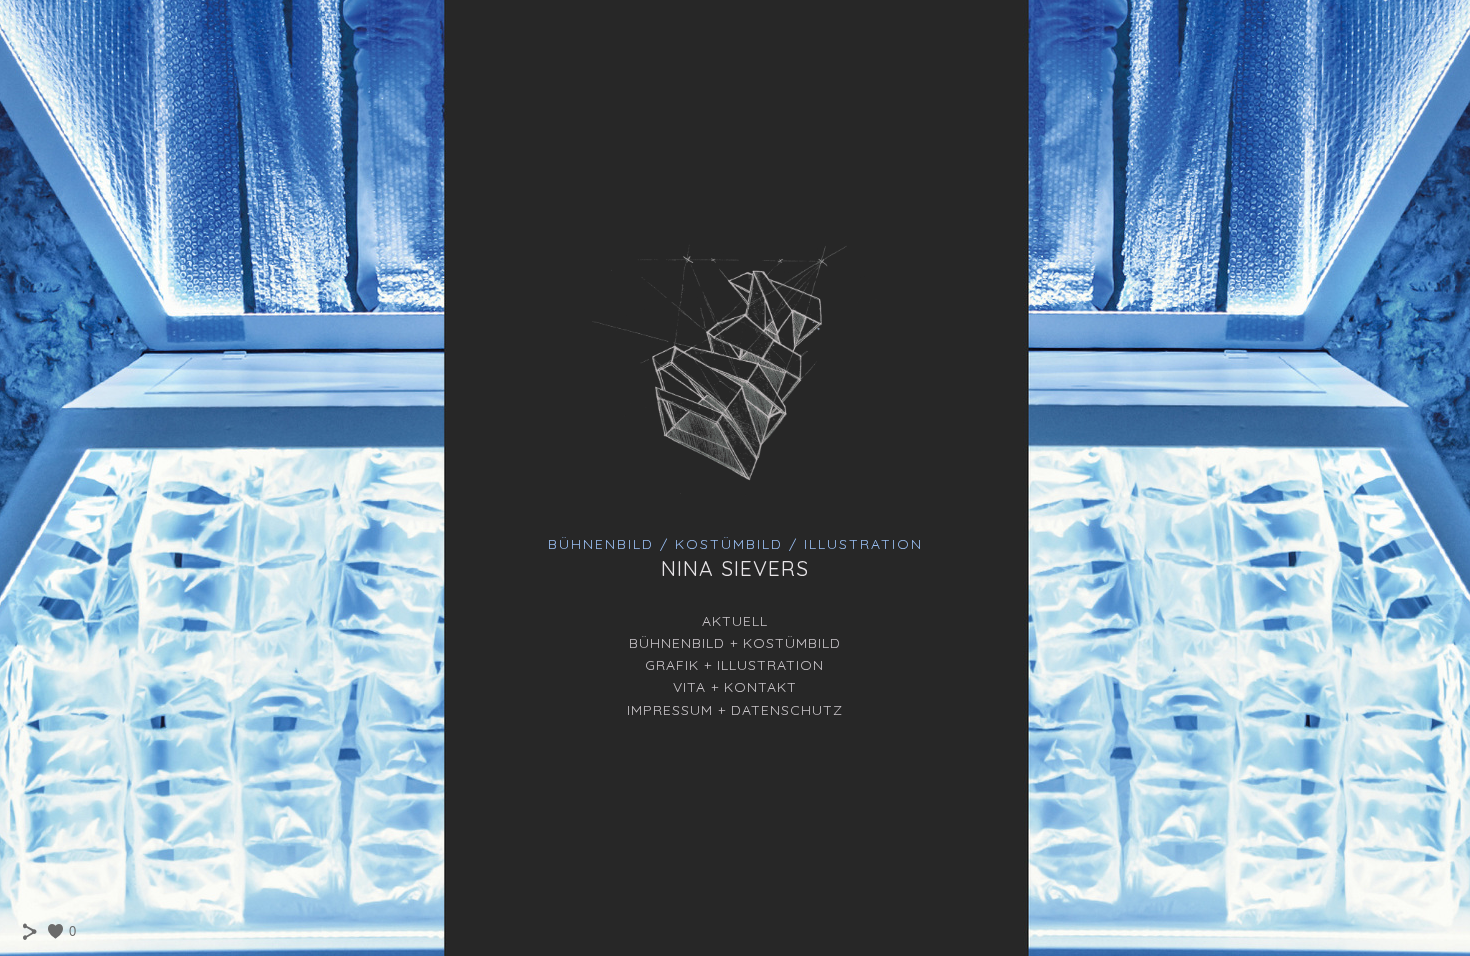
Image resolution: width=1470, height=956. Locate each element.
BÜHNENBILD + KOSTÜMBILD (735, 643)
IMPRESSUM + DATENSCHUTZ (735, 710)
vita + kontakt (735, 687)
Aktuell (735, 621)
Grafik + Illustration (734, 665)
